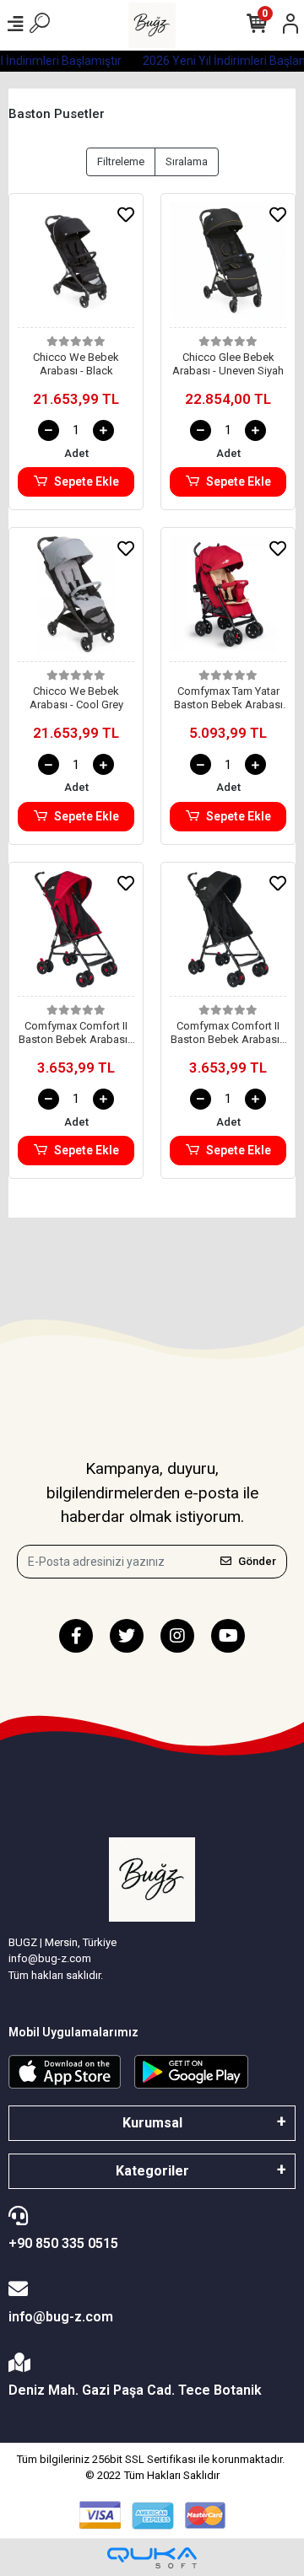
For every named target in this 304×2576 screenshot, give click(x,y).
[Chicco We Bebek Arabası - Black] (76, 265)
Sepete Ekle (87, 481)
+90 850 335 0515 (63, 2243)
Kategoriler (152, 2171)
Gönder (257, 1561)
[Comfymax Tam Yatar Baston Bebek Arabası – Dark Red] (228, 599)
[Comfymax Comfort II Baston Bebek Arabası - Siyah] (228, 934)
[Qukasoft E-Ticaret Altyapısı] (152, 2558)
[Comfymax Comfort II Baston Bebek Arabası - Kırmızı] (76, 934)
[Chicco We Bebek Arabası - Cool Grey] (76, 599)
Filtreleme (121, 161)
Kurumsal (152, 2123)
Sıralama (187, 161)
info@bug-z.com (61, 2317)
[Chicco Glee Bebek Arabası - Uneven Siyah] (228, 265)
